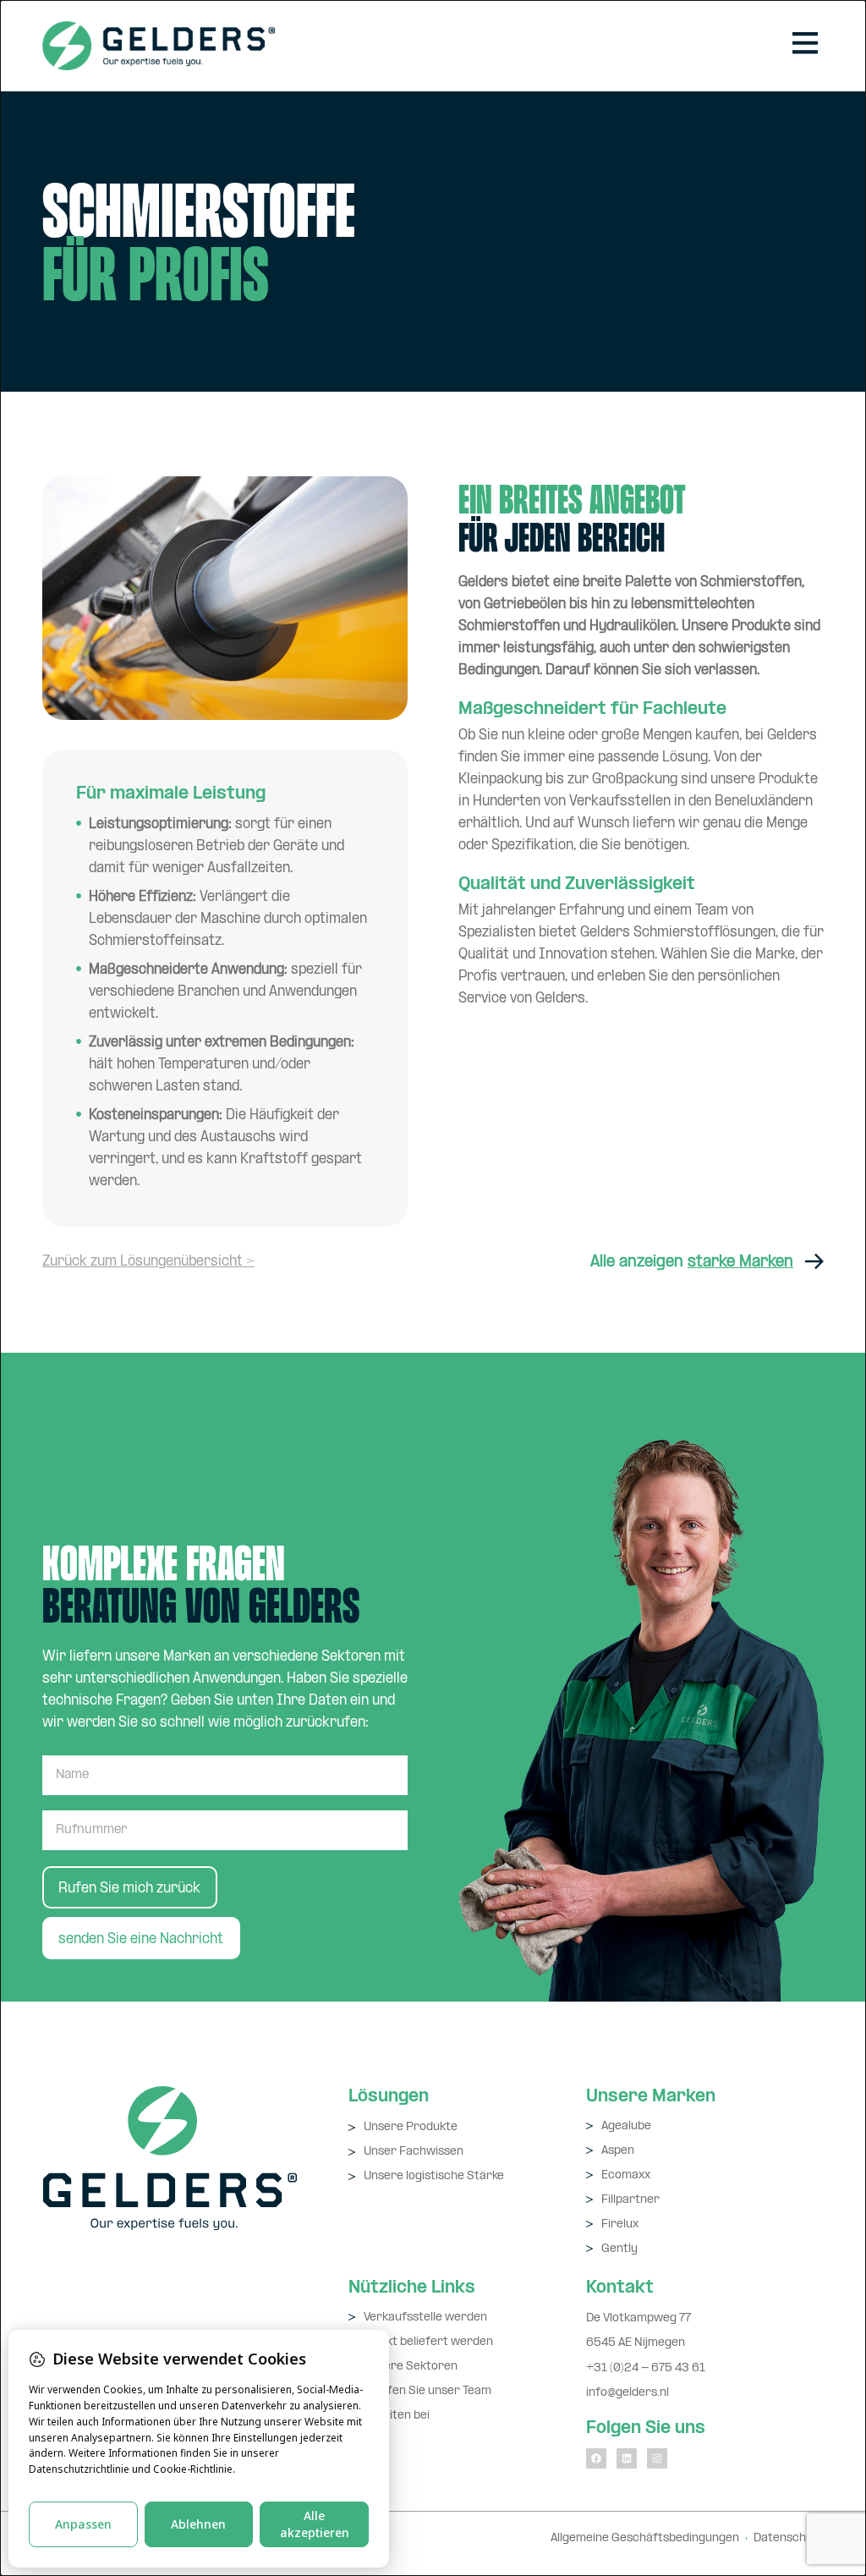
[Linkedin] (627, 2458)
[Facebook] (596, 2458)
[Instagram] (657, 2458)
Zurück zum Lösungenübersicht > (148, 1262)
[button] (805, 46)
